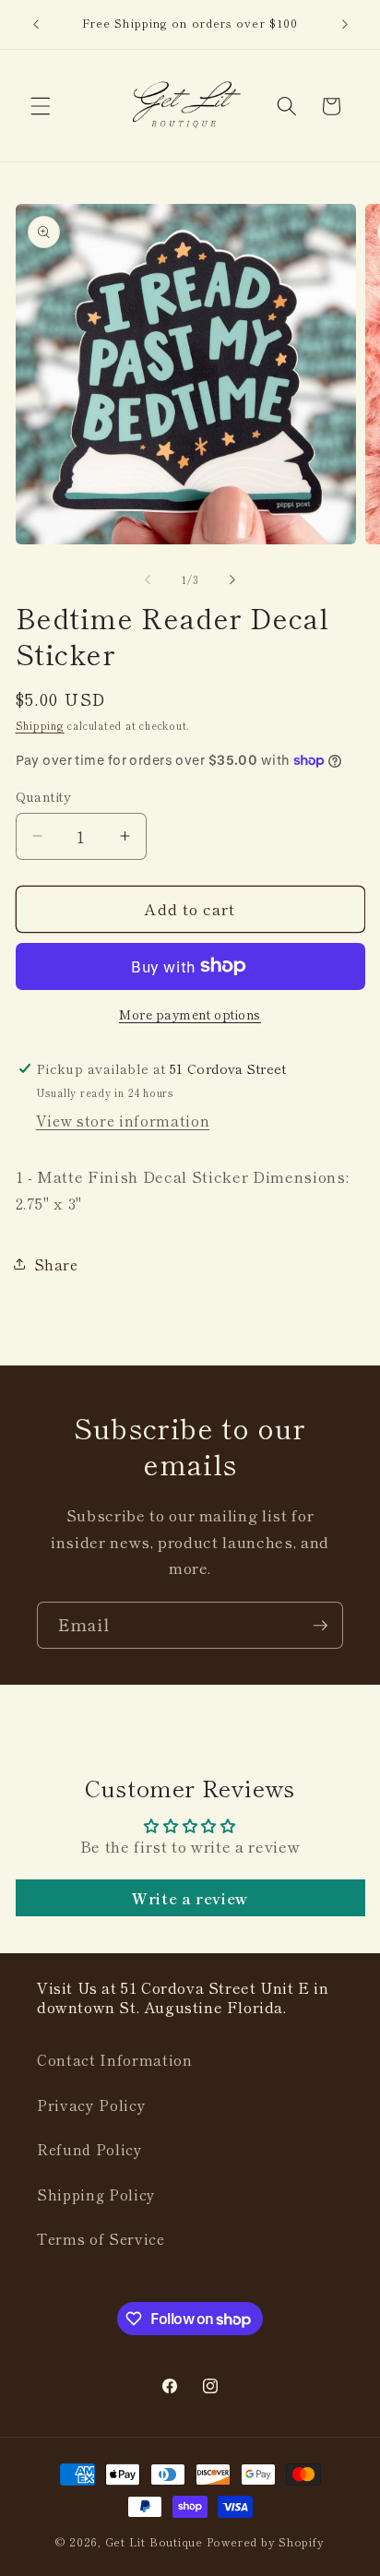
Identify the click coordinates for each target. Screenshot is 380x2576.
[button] (41, 106)
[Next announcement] (345, 25)
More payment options (190, 1014)
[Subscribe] (320, 1626)
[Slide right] (232, 579)
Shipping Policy (96, 2194)
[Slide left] (148, 579)
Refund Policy (90, 2149)
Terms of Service (101, 2238)
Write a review (190, 1898)
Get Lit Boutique (154, 2541)
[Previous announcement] (36, 25)
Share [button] (56, 1264)
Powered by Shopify (266, 2541)
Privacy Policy (91, 2105)
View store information (123, 1120)
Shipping (40, 725)
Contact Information (115, 2059)
